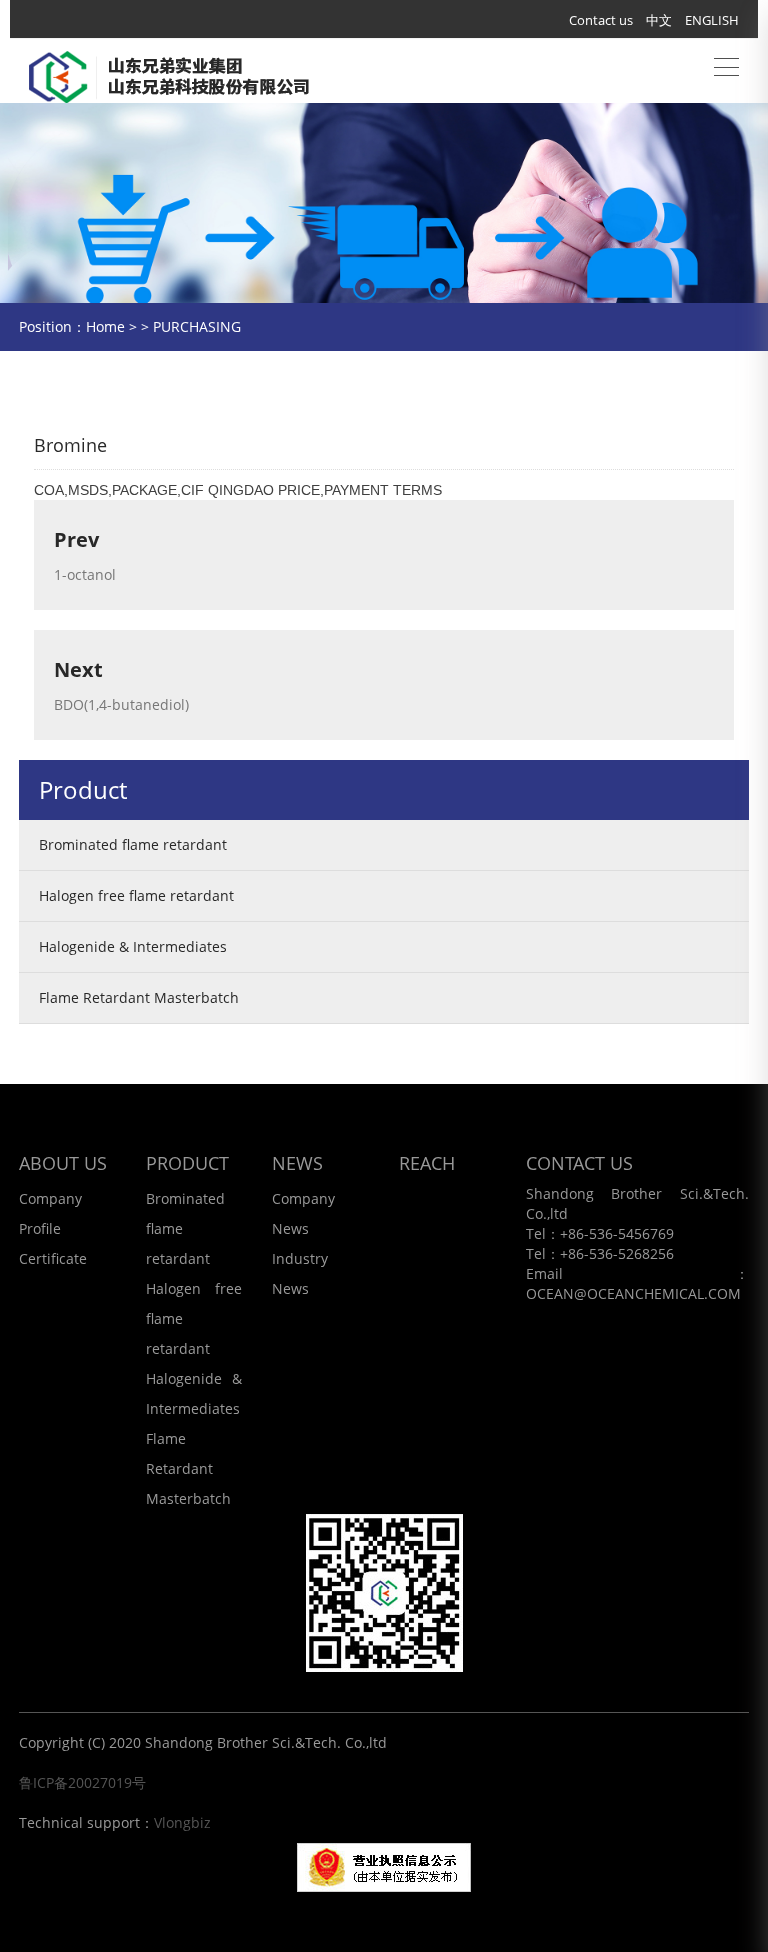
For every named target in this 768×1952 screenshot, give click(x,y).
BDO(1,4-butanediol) (121, 704)
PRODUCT (187, 1163)
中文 (659, 20)
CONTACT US (579, 1163)
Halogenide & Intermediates (133, 946)
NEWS (297, 1163)
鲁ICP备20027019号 (82, 1782)
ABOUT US (63, 1163)
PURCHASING (197, 326)
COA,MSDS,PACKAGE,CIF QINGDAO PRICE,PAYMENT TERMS (238, 490)
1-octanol (85, 574)
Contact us (601, 20)
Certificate (53, 1258)
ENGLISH (712, 20)
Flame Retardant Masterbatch (139, 997)
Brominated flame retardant (133, 844)
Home (105, 326)
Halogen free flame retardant (136, 895)
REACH (427, 1163)
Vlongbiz (182, 1822)
